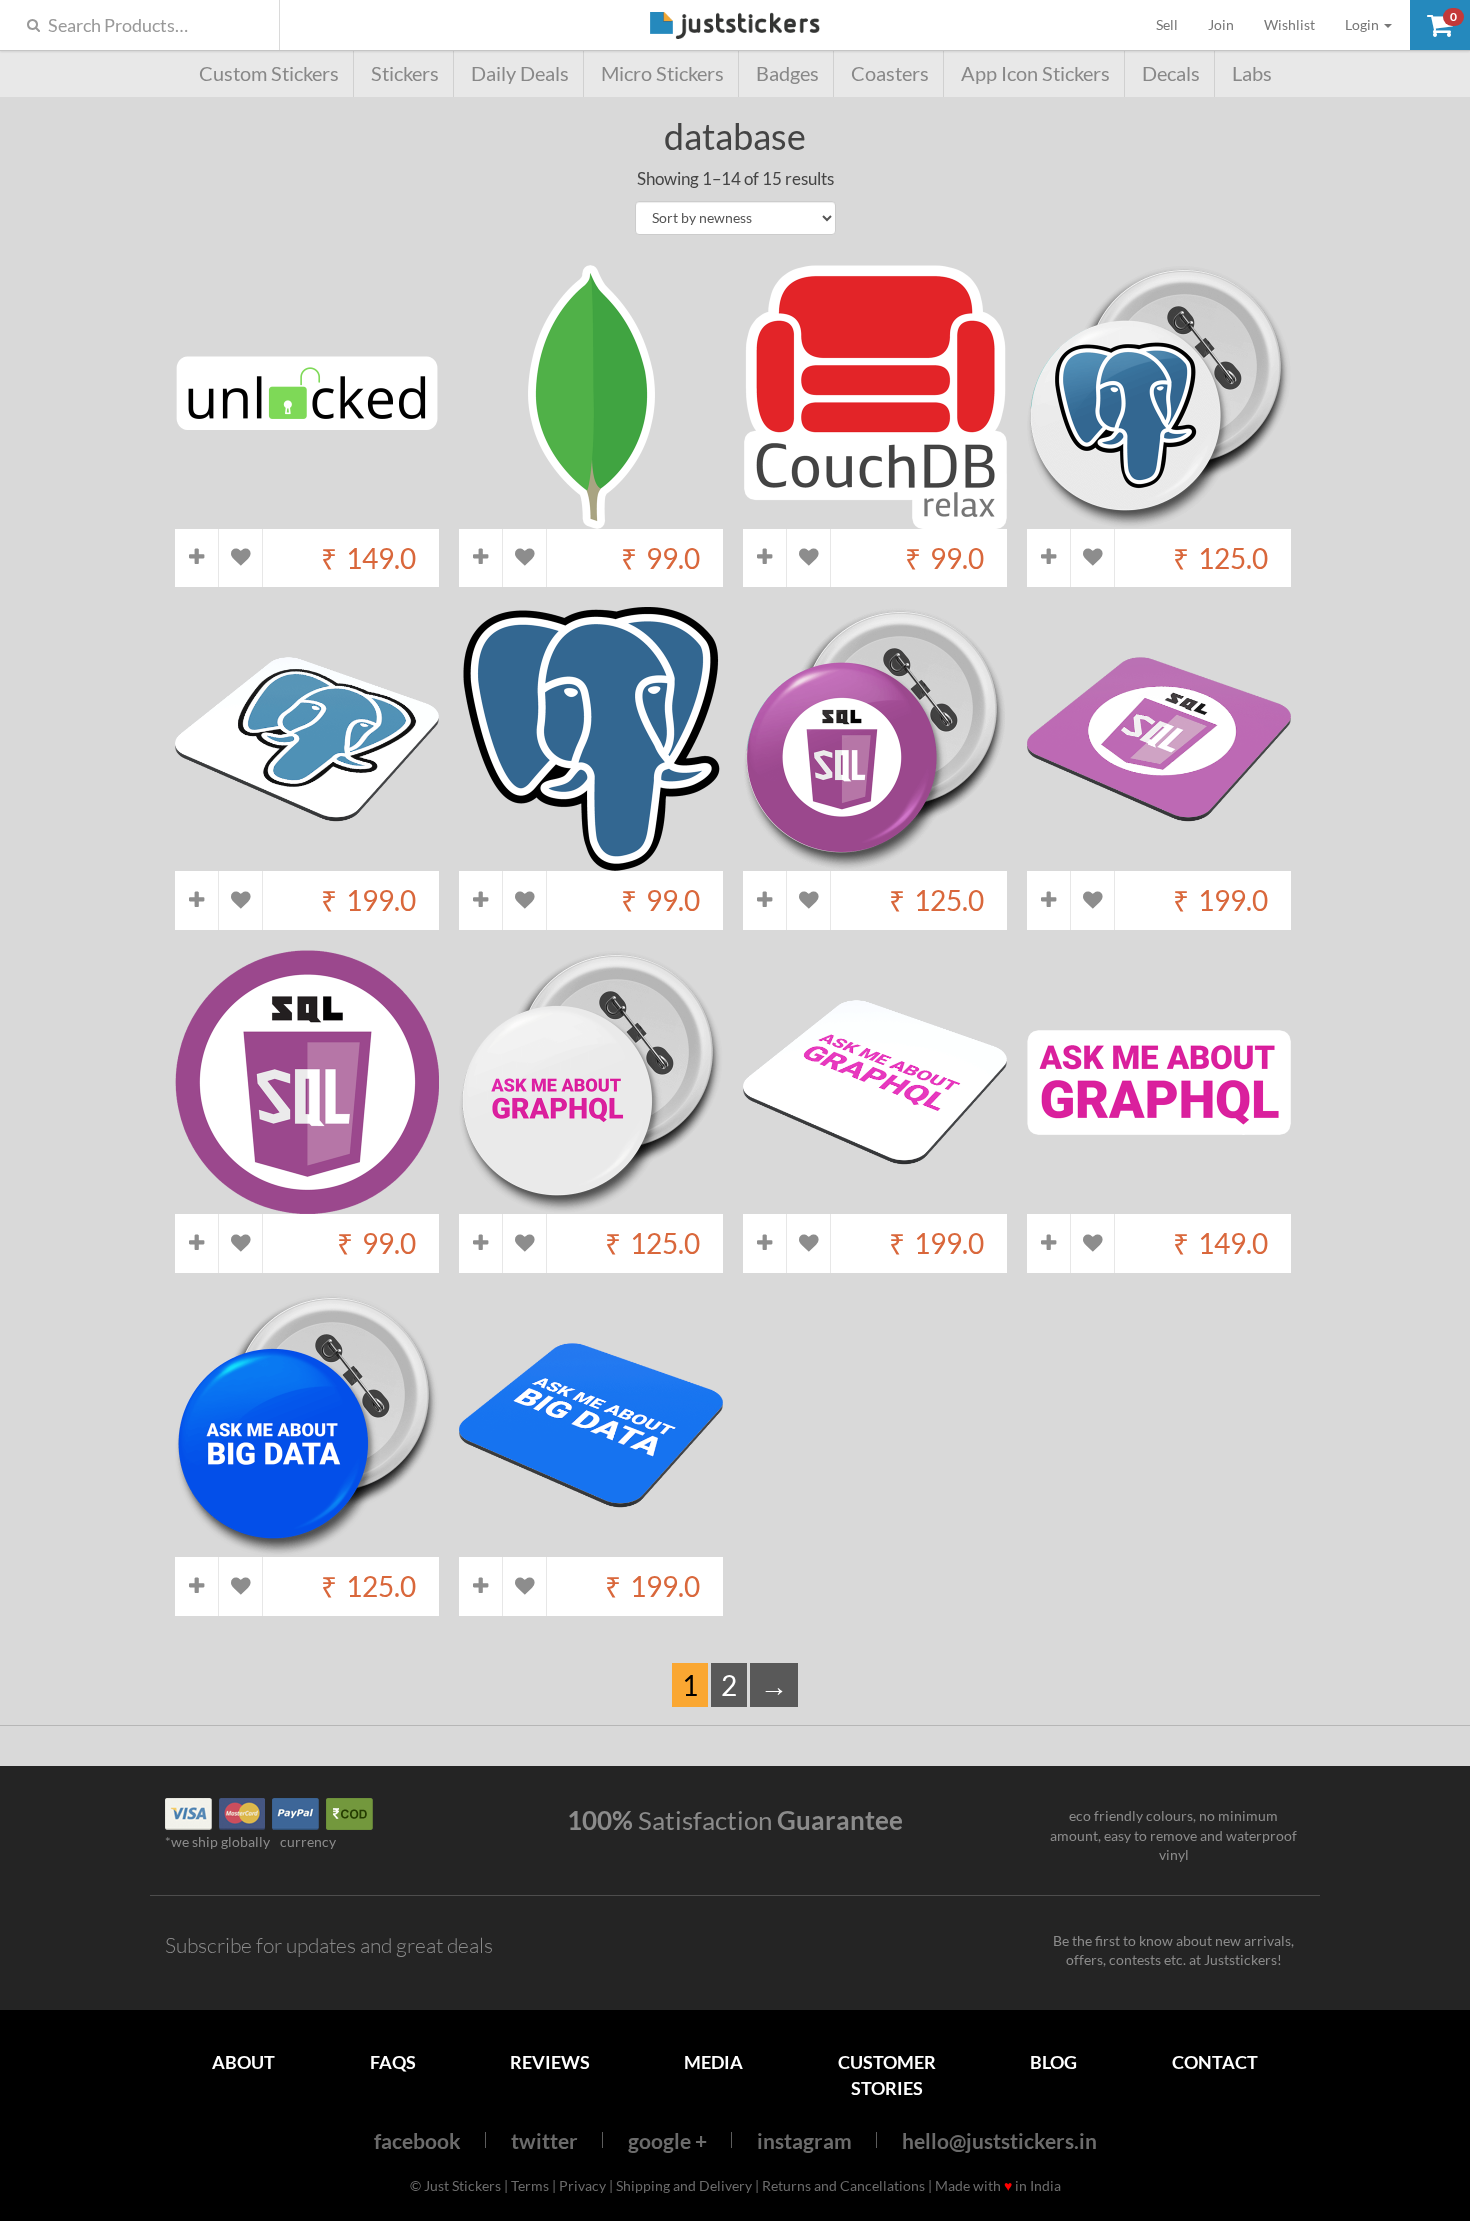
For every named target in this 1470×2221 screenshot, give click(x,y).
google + (667, 2140)
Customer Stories (887, 2074)
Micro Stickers (662, 73)
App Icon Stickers (1035, 73)
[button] (1440, 25)
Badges (787, 73)
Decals (1171, 73)
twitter (544, 2140)
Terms (530, 2185)
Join (1221, 24)
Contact (1215, 2062)
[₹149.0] (307, 518)
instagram (804, 2140)
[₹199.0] (307, 861)
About (243, 2062)
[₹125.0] (1159, 518)
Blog (1053, 2062)
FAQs (393, 2062)
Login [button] (1363, 24)
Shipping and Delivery (684, 2185)
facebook (417, 2140)
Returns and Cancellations (843, 2185)
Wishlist (1289, 24)
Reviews (550, 2062)
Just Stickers (735, 26)
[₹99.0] (591, 518)
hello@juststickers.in (999, 2140)
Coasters (890, 73)
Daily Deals (520, 73)
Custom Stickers (269, 73)
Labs (1252, 73)
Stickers (405, 73)
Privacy (582, 2185)
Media (713, 2062)
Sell (1174, 24)
